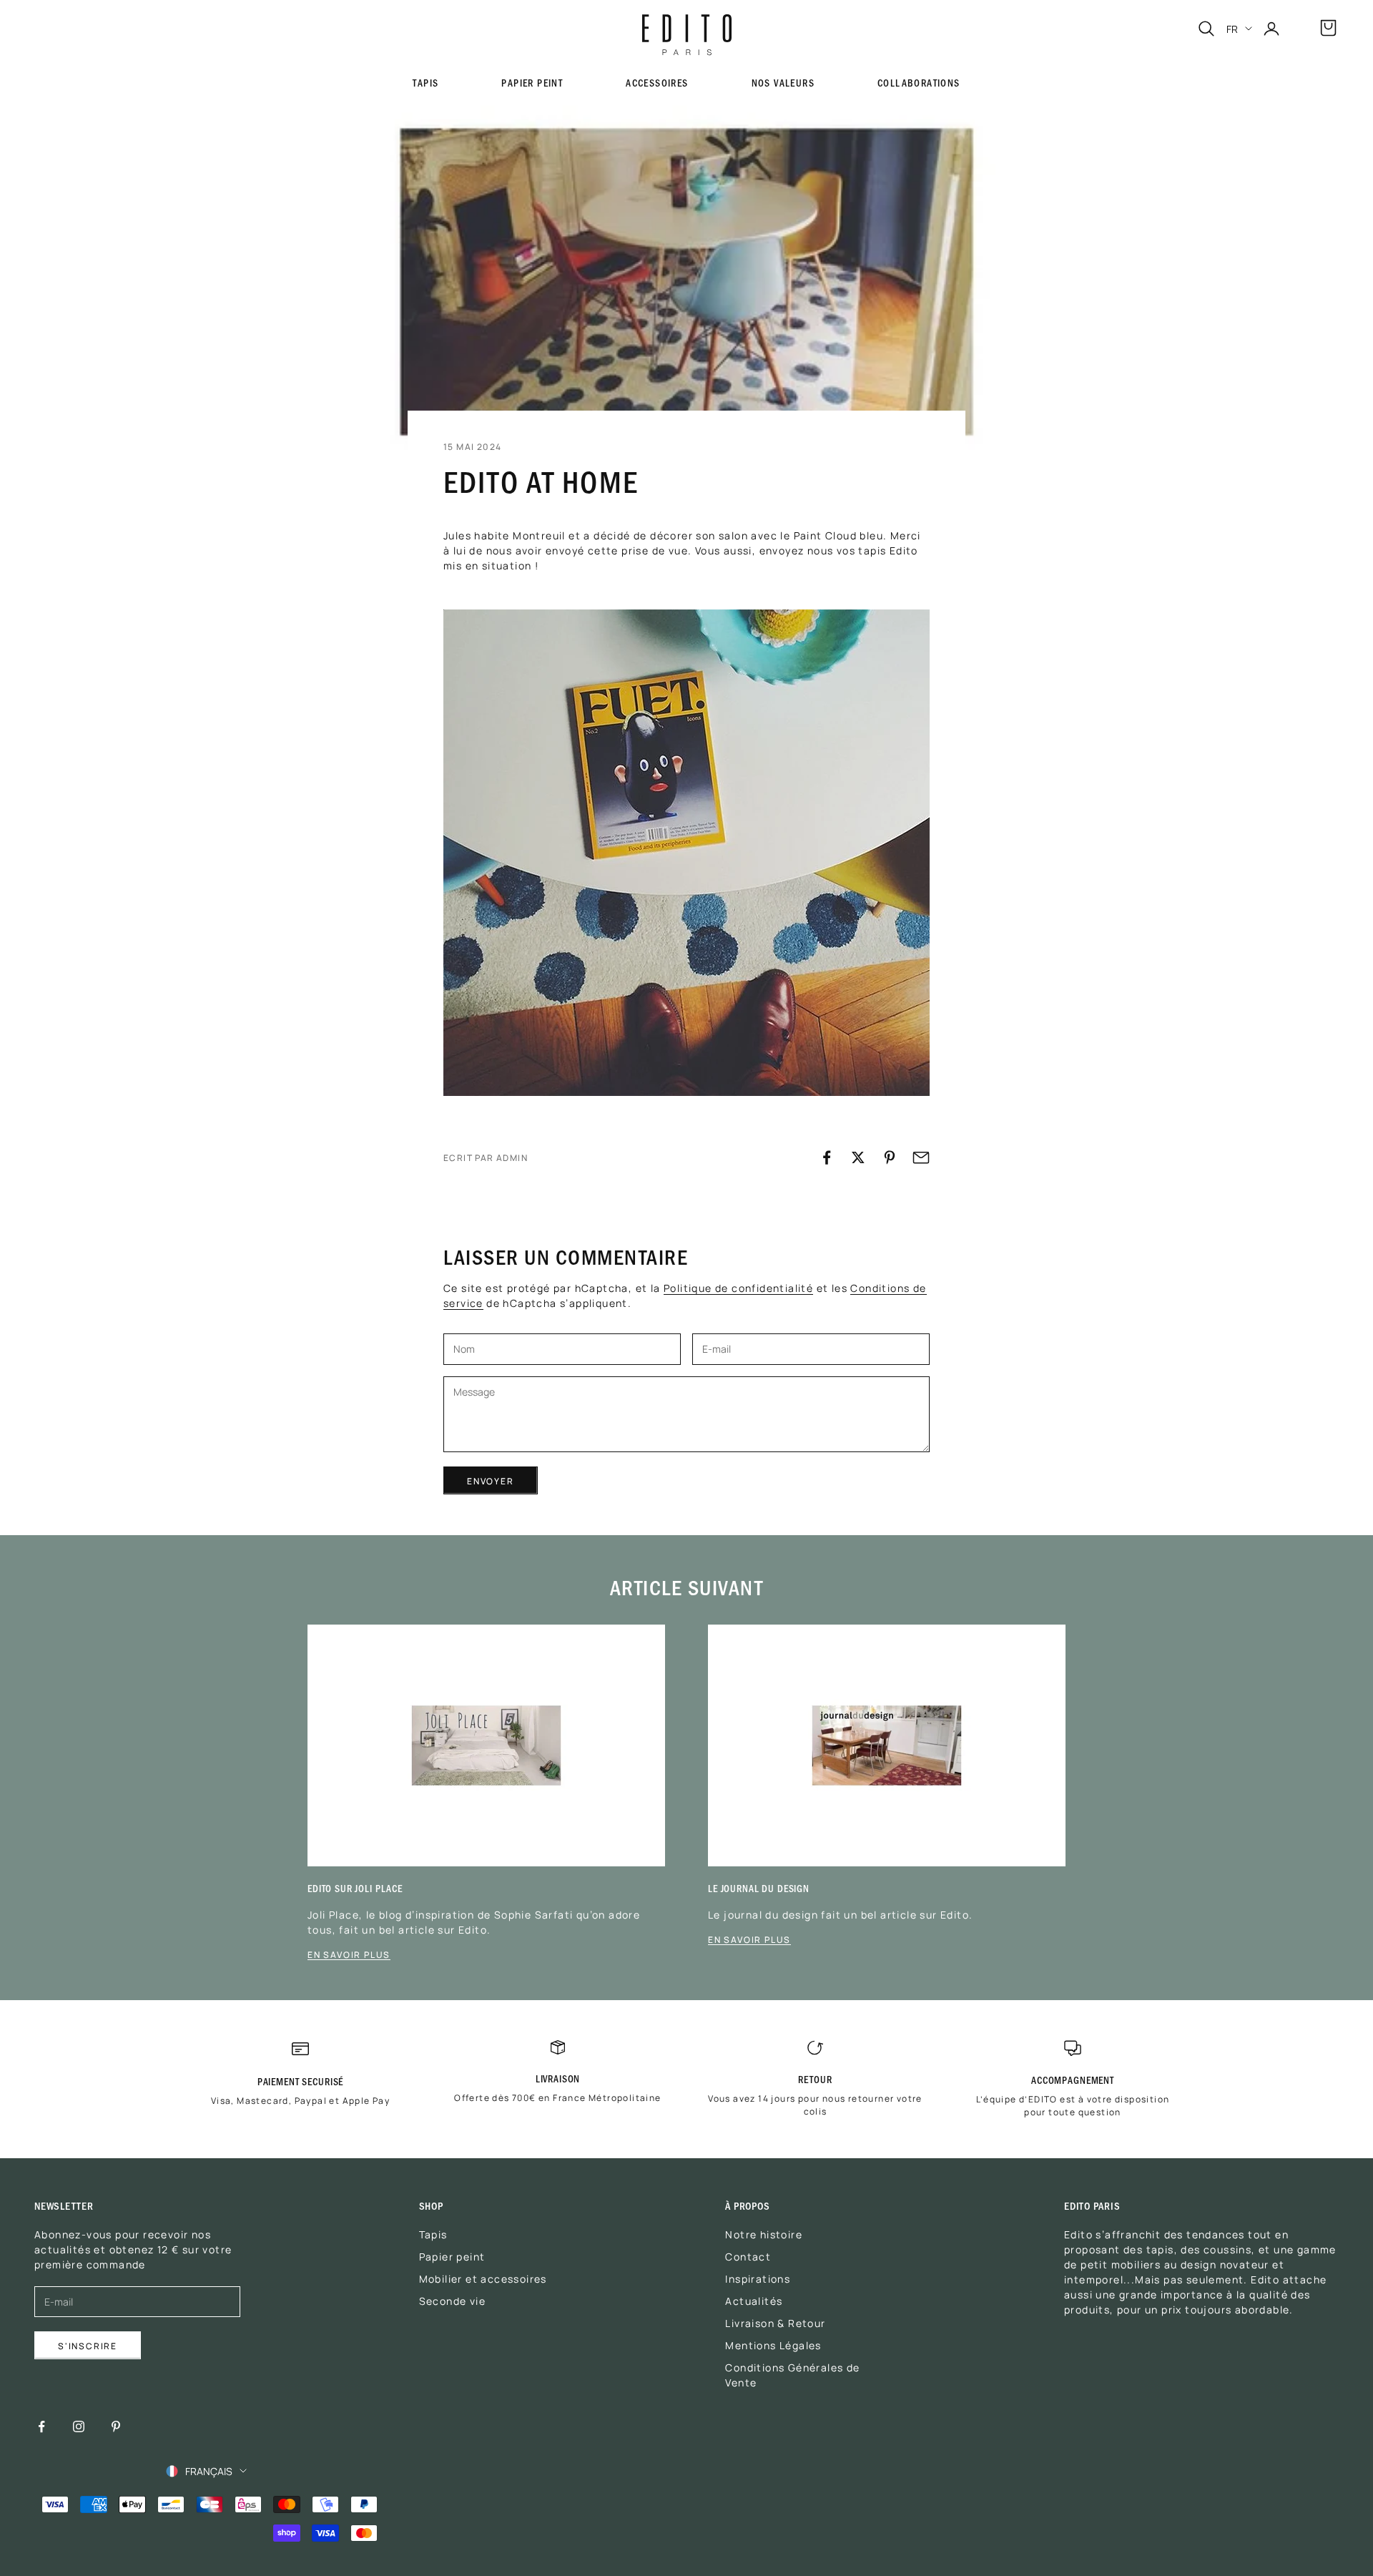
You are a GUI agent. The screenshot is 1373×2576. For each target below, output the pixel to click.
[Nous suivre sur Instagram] (79, 2426)
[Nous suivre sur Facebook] (41, 2426)
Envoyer (491, 1480)
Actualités (754, 2301)
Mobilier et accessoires (483, 2278)
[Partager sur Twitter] (858, 1157)
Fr (1232, 29)
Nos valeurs (783, 83)
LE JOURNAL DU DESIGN (759, 1888)
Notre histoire (764, 2234)
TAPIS (425, 83)
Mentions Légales (773, 2345)
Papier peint (532, 83)
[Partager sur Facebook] (827, 1157)
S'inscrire (88, 2345)
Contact (748, 2256)
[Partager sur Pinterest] (890, 1157)
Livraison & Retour (775, 2323)
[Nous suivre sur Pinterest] (116, 2426)
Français (209, 2471)
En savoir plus (349, 1954)
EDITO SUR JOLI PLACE (355, 1888)
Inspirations (758, 2278)
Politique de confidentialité (738, 1288)
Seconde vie (452, 2301)
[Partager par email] (921, 1157)
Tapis (433, 2234)
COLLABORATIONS (919, 83)
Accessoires (657, 83)
